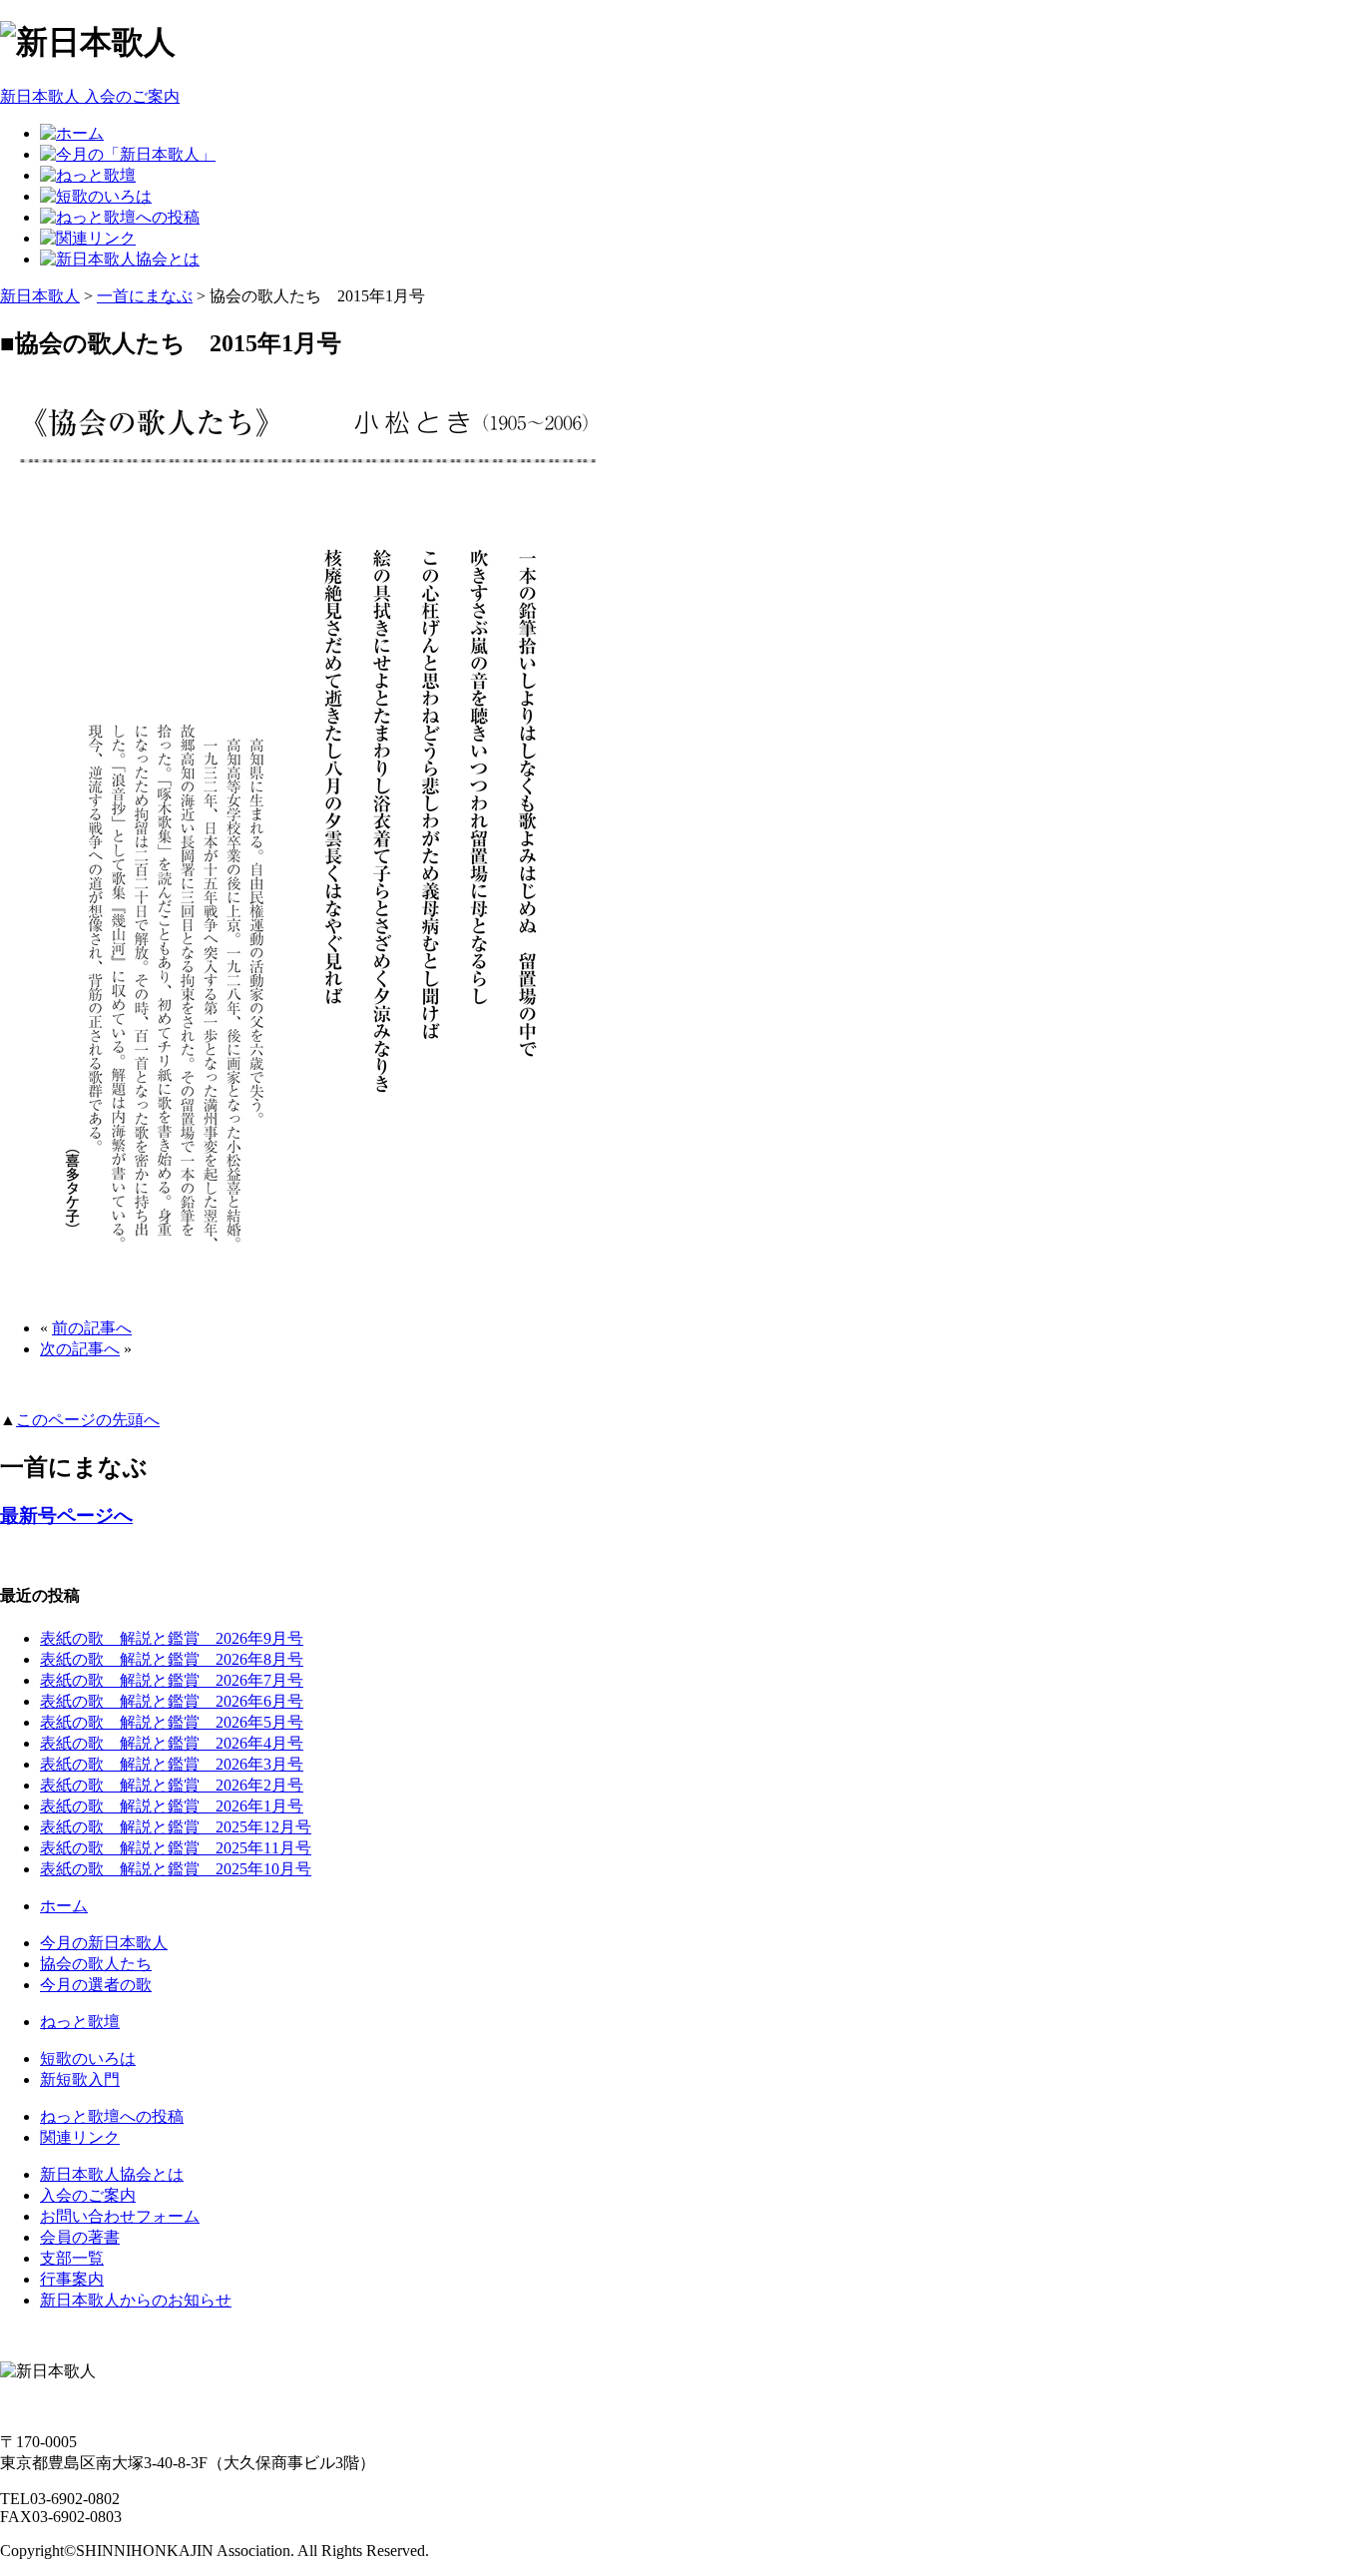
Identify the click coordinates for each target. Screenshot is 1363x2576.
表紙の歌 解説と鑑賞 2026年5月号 (172, 1722)
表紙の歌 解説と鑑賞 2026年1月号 (172, 1806)
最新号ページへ (66, 1516)
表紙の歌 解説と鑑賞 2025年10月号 (176, 1869)
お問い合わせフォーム (120, 2216)
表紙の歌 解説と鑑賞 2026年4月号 (172, 1743)
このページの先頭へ (88, 1420)
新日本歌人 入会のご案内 (90, 96)
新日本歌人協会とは (112, 2174)
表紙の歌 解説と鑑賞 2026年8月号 (172, 1659)
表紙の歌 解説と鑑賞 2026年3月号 (172, 1764)
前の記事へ (92, 1328)
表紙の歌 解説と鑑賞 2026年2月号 (172, 1785)
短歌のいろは (88, 2059)
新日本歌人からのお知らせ (136, 2300)
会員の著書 (80, 2237)
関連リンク (80, 2137)
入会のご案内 (88, 2195)
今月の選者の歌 (96, 1985)
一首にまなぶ (145, 296)
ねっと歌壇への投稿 (112, 2116)
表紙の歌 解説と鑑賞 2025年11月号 (176, 1848)
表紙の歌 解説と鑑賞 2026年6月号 (172, 1701)
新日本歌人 (40, 296)
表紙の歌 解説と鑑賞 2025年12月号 (176, 1827)
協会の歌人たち (96, 1964)
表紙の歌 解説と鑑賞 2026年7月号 (172, 1680)
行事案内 (72, 2279)
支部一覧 (72, 2258)
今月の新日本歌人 (104, 1943)
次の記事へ (80, 1349)
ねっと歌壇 (80, 2022)
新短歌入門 (80, 2079)
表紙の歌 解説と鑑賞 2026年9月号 (172, 1638)
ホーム (64, 1906)
